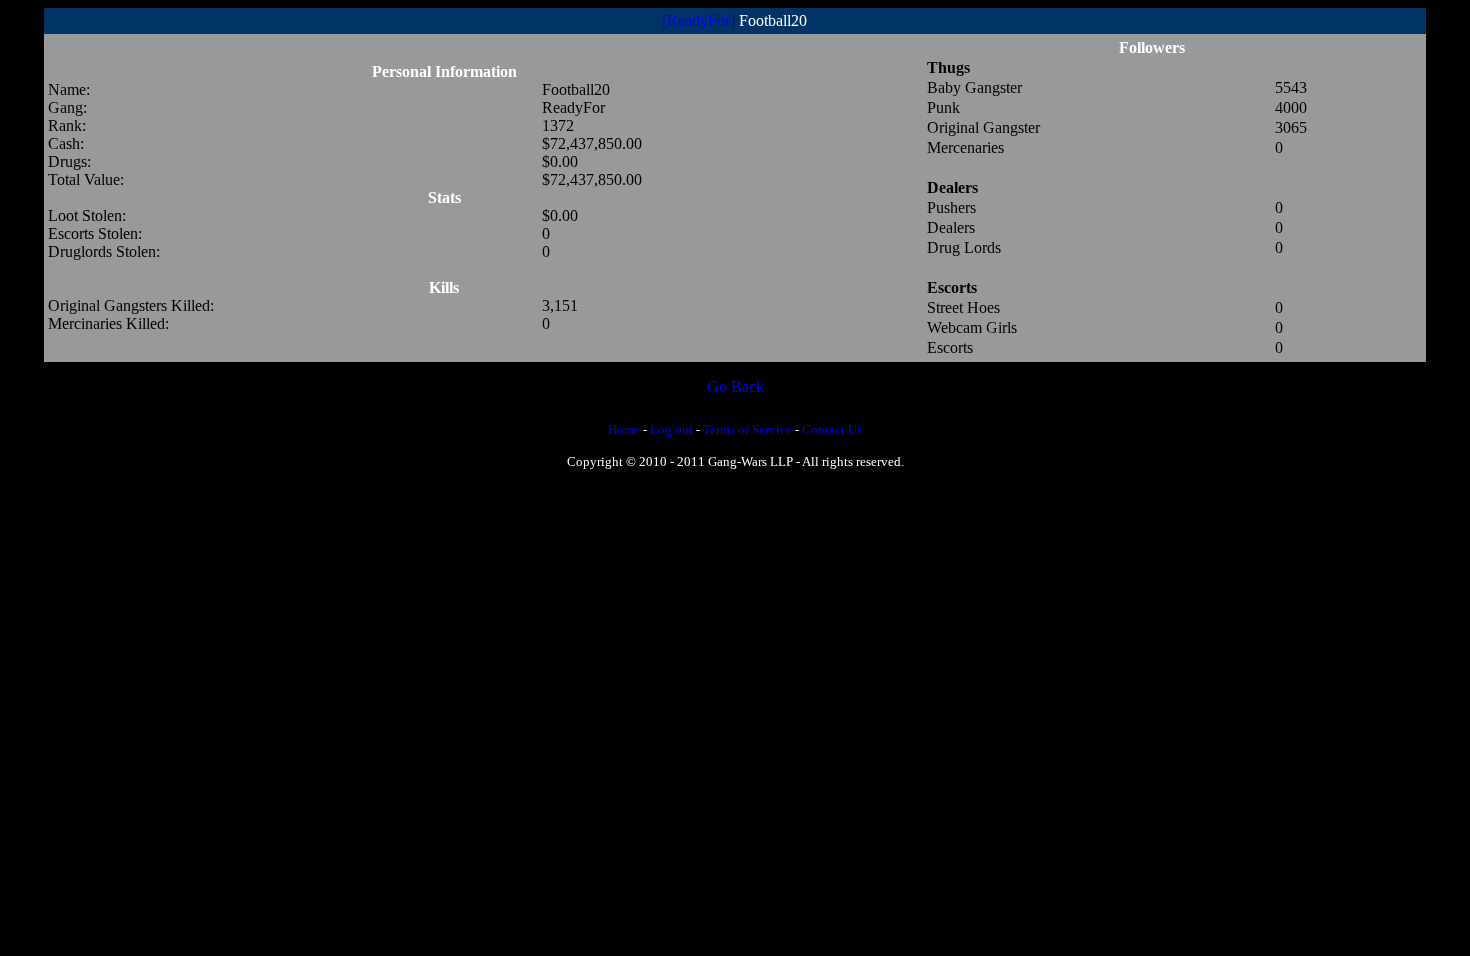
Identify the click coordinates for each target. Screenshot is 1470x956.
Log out (671, 429)
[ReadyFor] (698, 20)
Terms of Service (747, 429)
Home (624, 429)
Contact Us (832, 429)
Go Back (735, 386)
